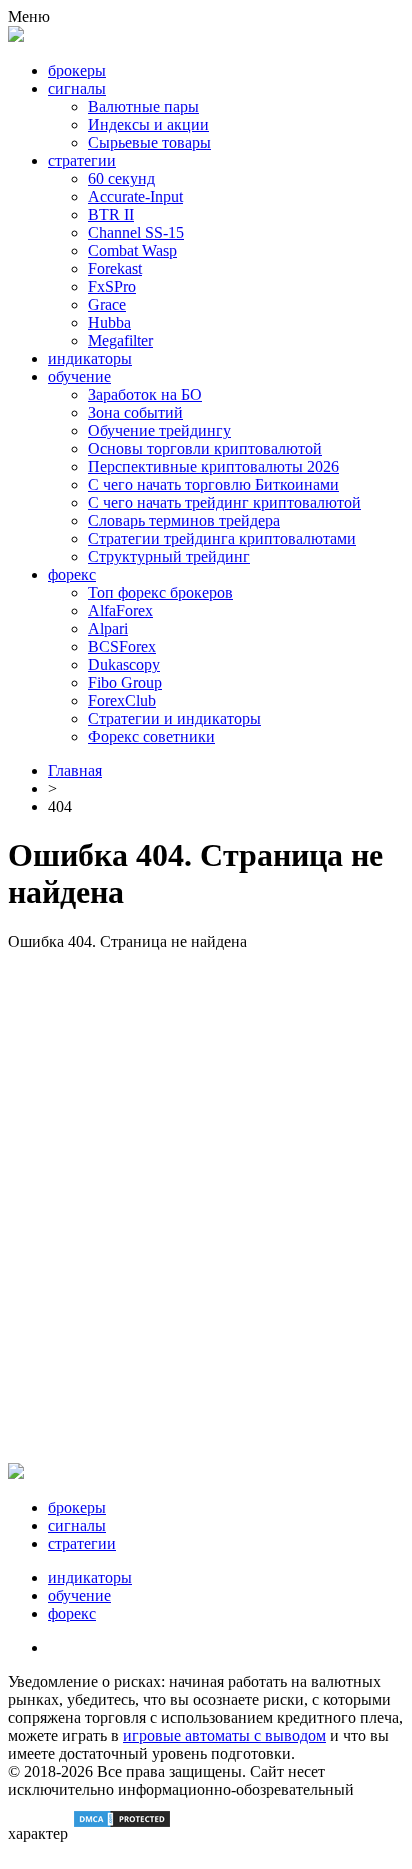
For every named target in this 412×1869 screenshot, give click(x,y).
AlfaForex (120, 610)
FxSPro (112, 286)
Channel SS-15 (136, 232)
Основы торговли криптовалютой (205, 448)
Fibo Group (125, 682)
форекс (72, 574)
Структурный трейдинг (169, 556)
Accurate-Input (135, 196)
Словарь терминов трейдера (184, 520)
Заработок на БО (145, 394)
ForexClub (122, 700)
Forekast (115, 268)
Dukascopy (124, 664)
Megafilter (120, 340)
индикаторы (90, 358)
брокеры (77, 70)
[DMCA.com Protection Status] (122, 1833)
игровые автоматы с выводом (224, 1735)
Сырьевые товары (149, 142)
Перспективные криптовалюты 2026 (213, 466)
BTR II (111, 214)
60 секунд (121, 178)
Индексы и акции (148, 124)
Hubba (109, 322)
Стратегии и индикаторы (174, 718)
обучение (79, 376)
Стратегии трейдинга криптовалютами (222, 538)
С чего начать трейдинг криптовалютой (224, 502)
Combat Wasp (132, 250)
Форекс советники (151, 736)
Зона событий (135, 412)
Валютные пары (143, 106)
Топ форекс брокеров (160, 592)
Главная (75, 770)
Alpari (108, 628)
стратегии (82, 160)
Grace (107, 304)
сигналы (77, 88)
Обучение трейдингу (159, 430)
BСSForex (122, 646)
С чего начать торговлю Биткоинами (213, 484)
